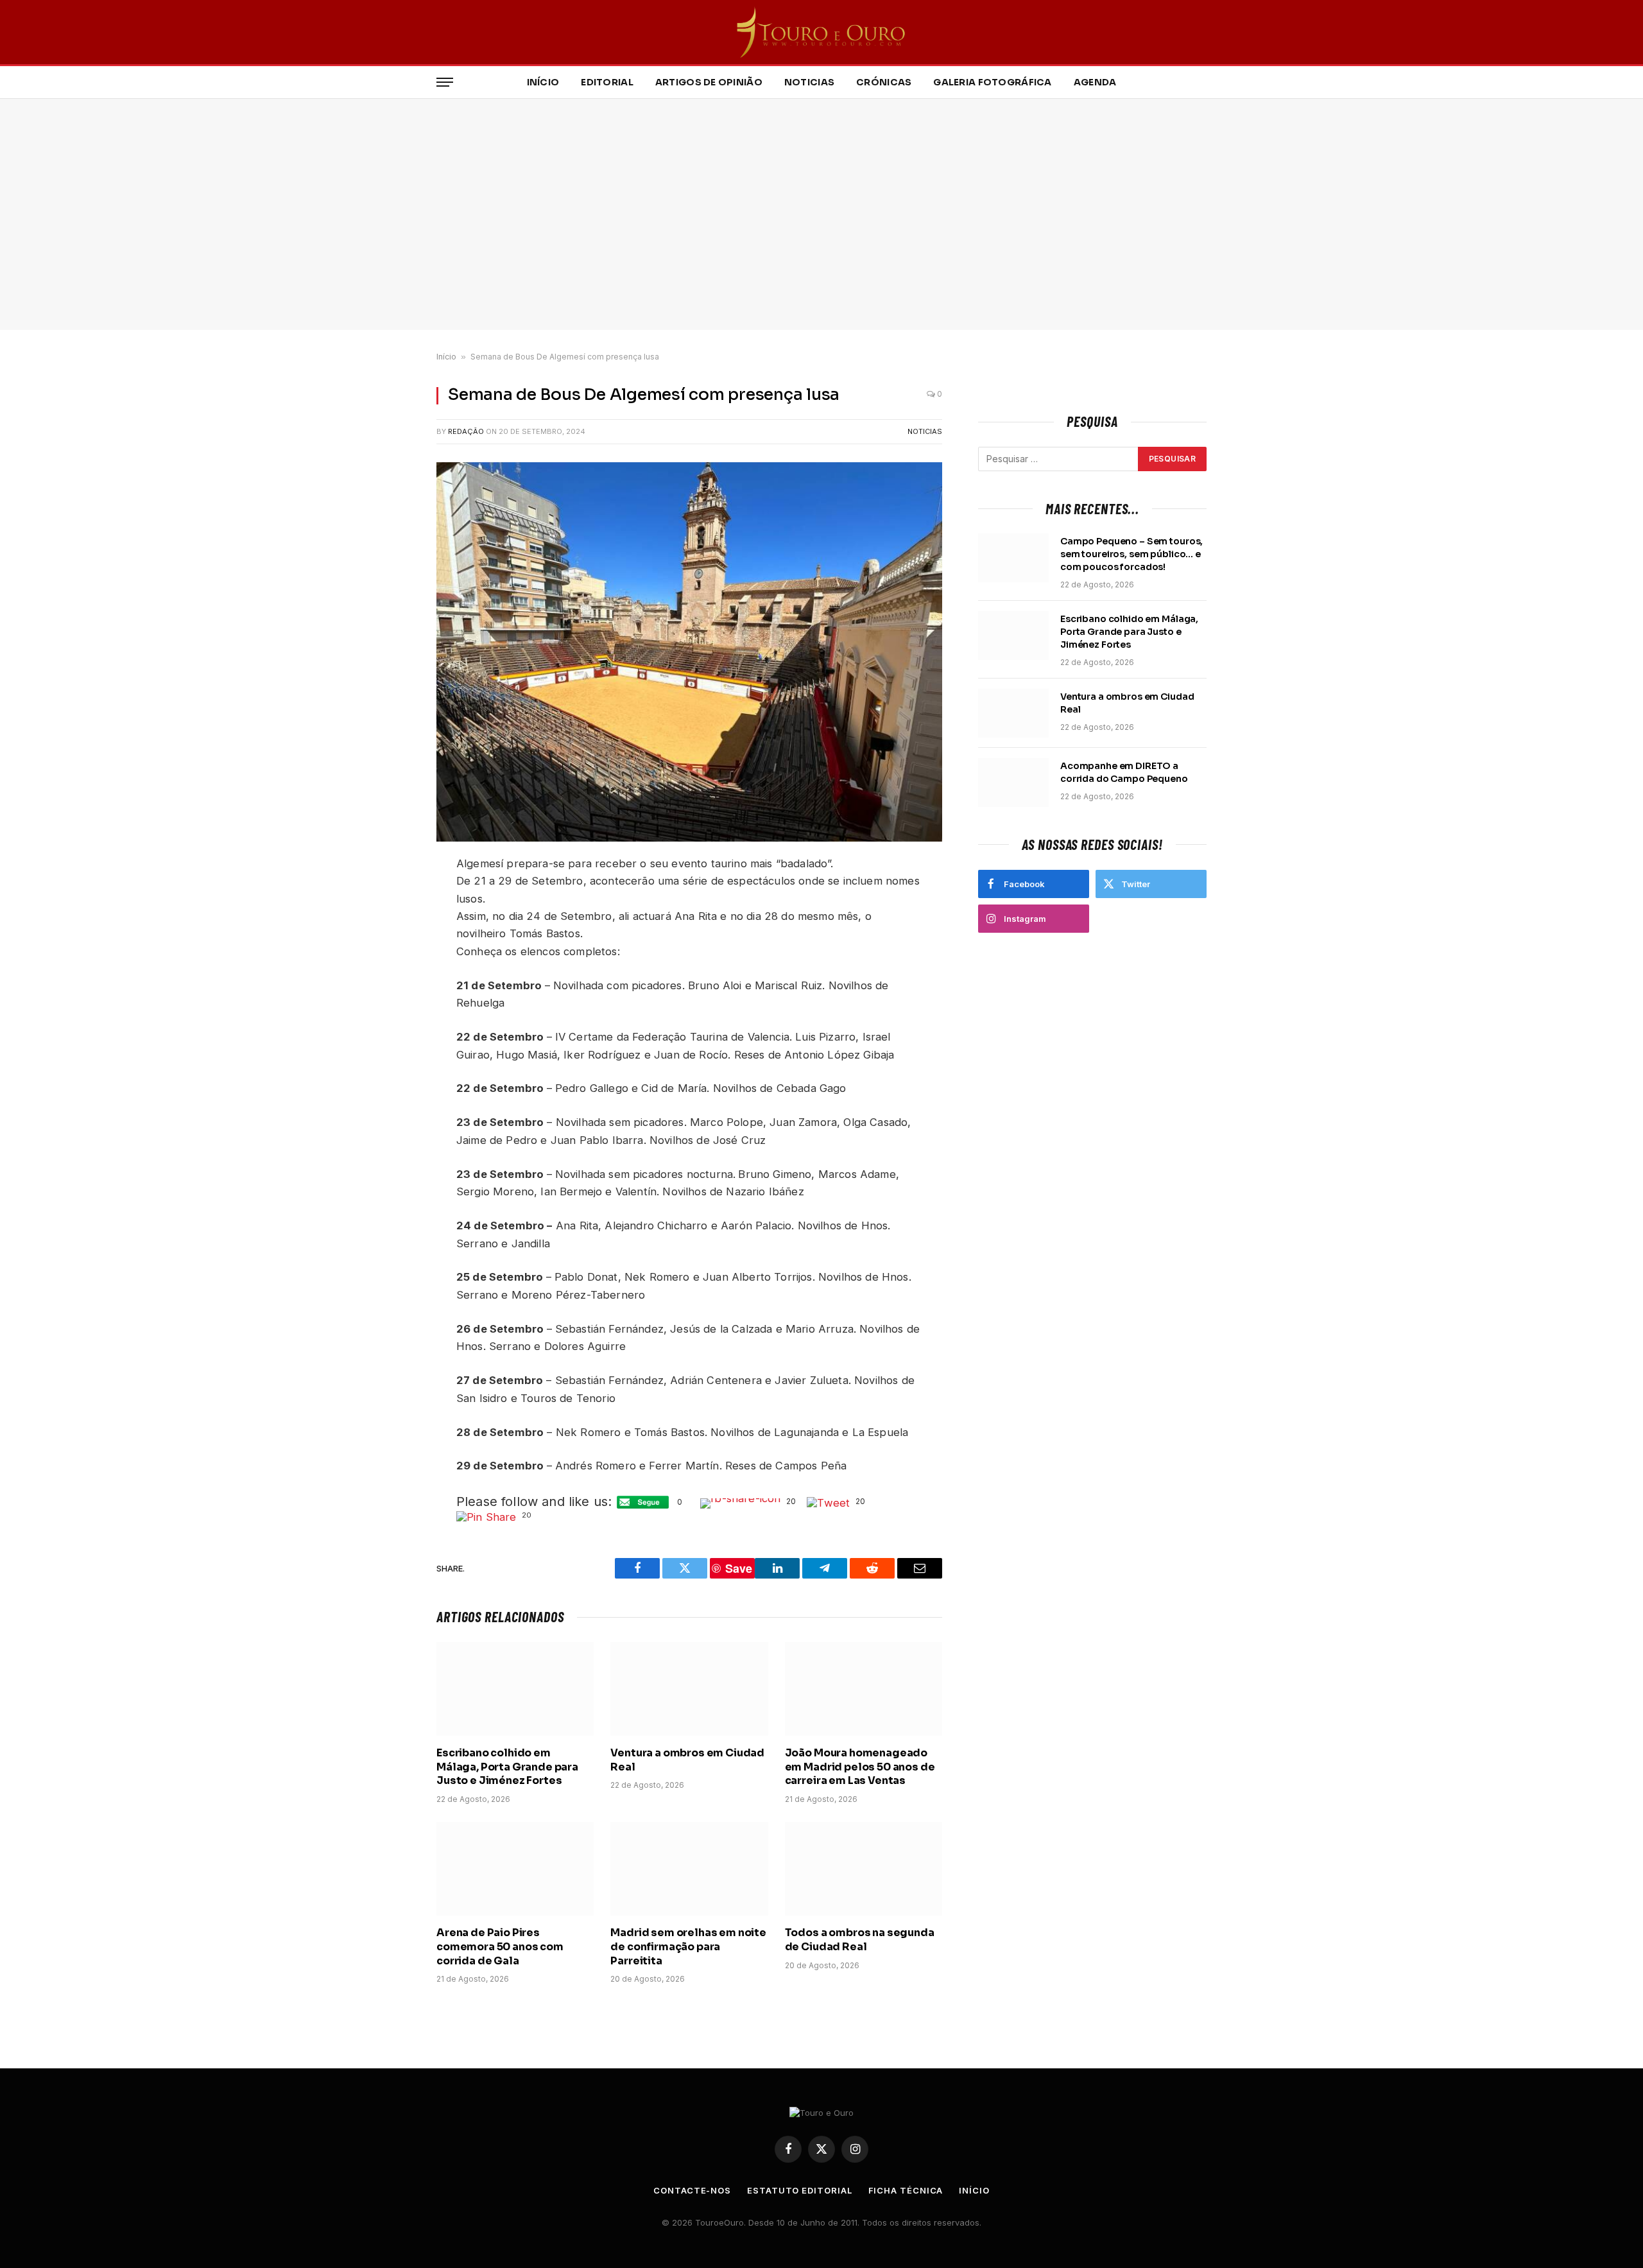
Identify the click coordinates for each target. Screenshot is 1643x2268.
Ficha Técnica (906, 2190)
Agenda (1095, 82)
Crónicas (884, 82)
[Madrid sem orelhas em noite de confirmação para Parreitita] (689, 1869)
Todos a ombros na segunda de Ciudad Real (860, 1940)
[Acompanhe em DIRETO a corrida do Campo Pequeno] (1013, 783)
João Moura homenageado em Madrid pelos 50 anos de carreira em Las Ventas (860, 1767)
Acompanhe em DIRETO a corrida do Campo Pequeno (1124, 772)
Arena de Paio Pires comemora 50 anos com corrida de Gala (500, 1947)
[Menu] (445, 82)
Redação (466, 431)
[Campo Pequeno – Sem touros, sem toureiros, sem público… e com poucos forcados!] (1013, 558)
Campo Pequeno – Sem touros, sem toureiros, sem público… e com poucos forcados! (1131, 554)
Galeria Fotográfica (992, 82)
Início (543, 82)
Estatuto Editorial (799, 2190)
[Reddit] (391, 957)
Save (400, 1013)
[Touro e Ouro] (822, 32)
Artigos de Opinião (709, 82)
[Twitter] (391, 927)
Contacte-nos (692, 2190)
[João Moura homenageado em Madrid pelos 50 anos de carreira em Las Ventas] (864, 1689)
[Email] (391, 1032)
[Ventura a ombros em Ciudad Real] (689, 1689)
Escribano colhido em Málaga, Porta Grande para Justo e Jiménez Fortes (507, 1767)
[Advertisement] (821, 214)
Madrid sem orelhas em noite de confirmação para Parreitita (688, 1947)
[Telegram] (391, 987)
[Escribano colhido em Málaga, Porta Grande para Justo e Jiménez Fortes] (515, 1689)
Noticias (809, 82)
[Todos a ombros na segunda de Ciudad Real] (864, 1869)
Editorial (607, 82)
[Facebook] (391, 897)
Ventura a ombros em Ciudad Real (687, 1760)
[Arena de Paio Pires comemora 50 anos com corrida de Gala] (515, 1869)
